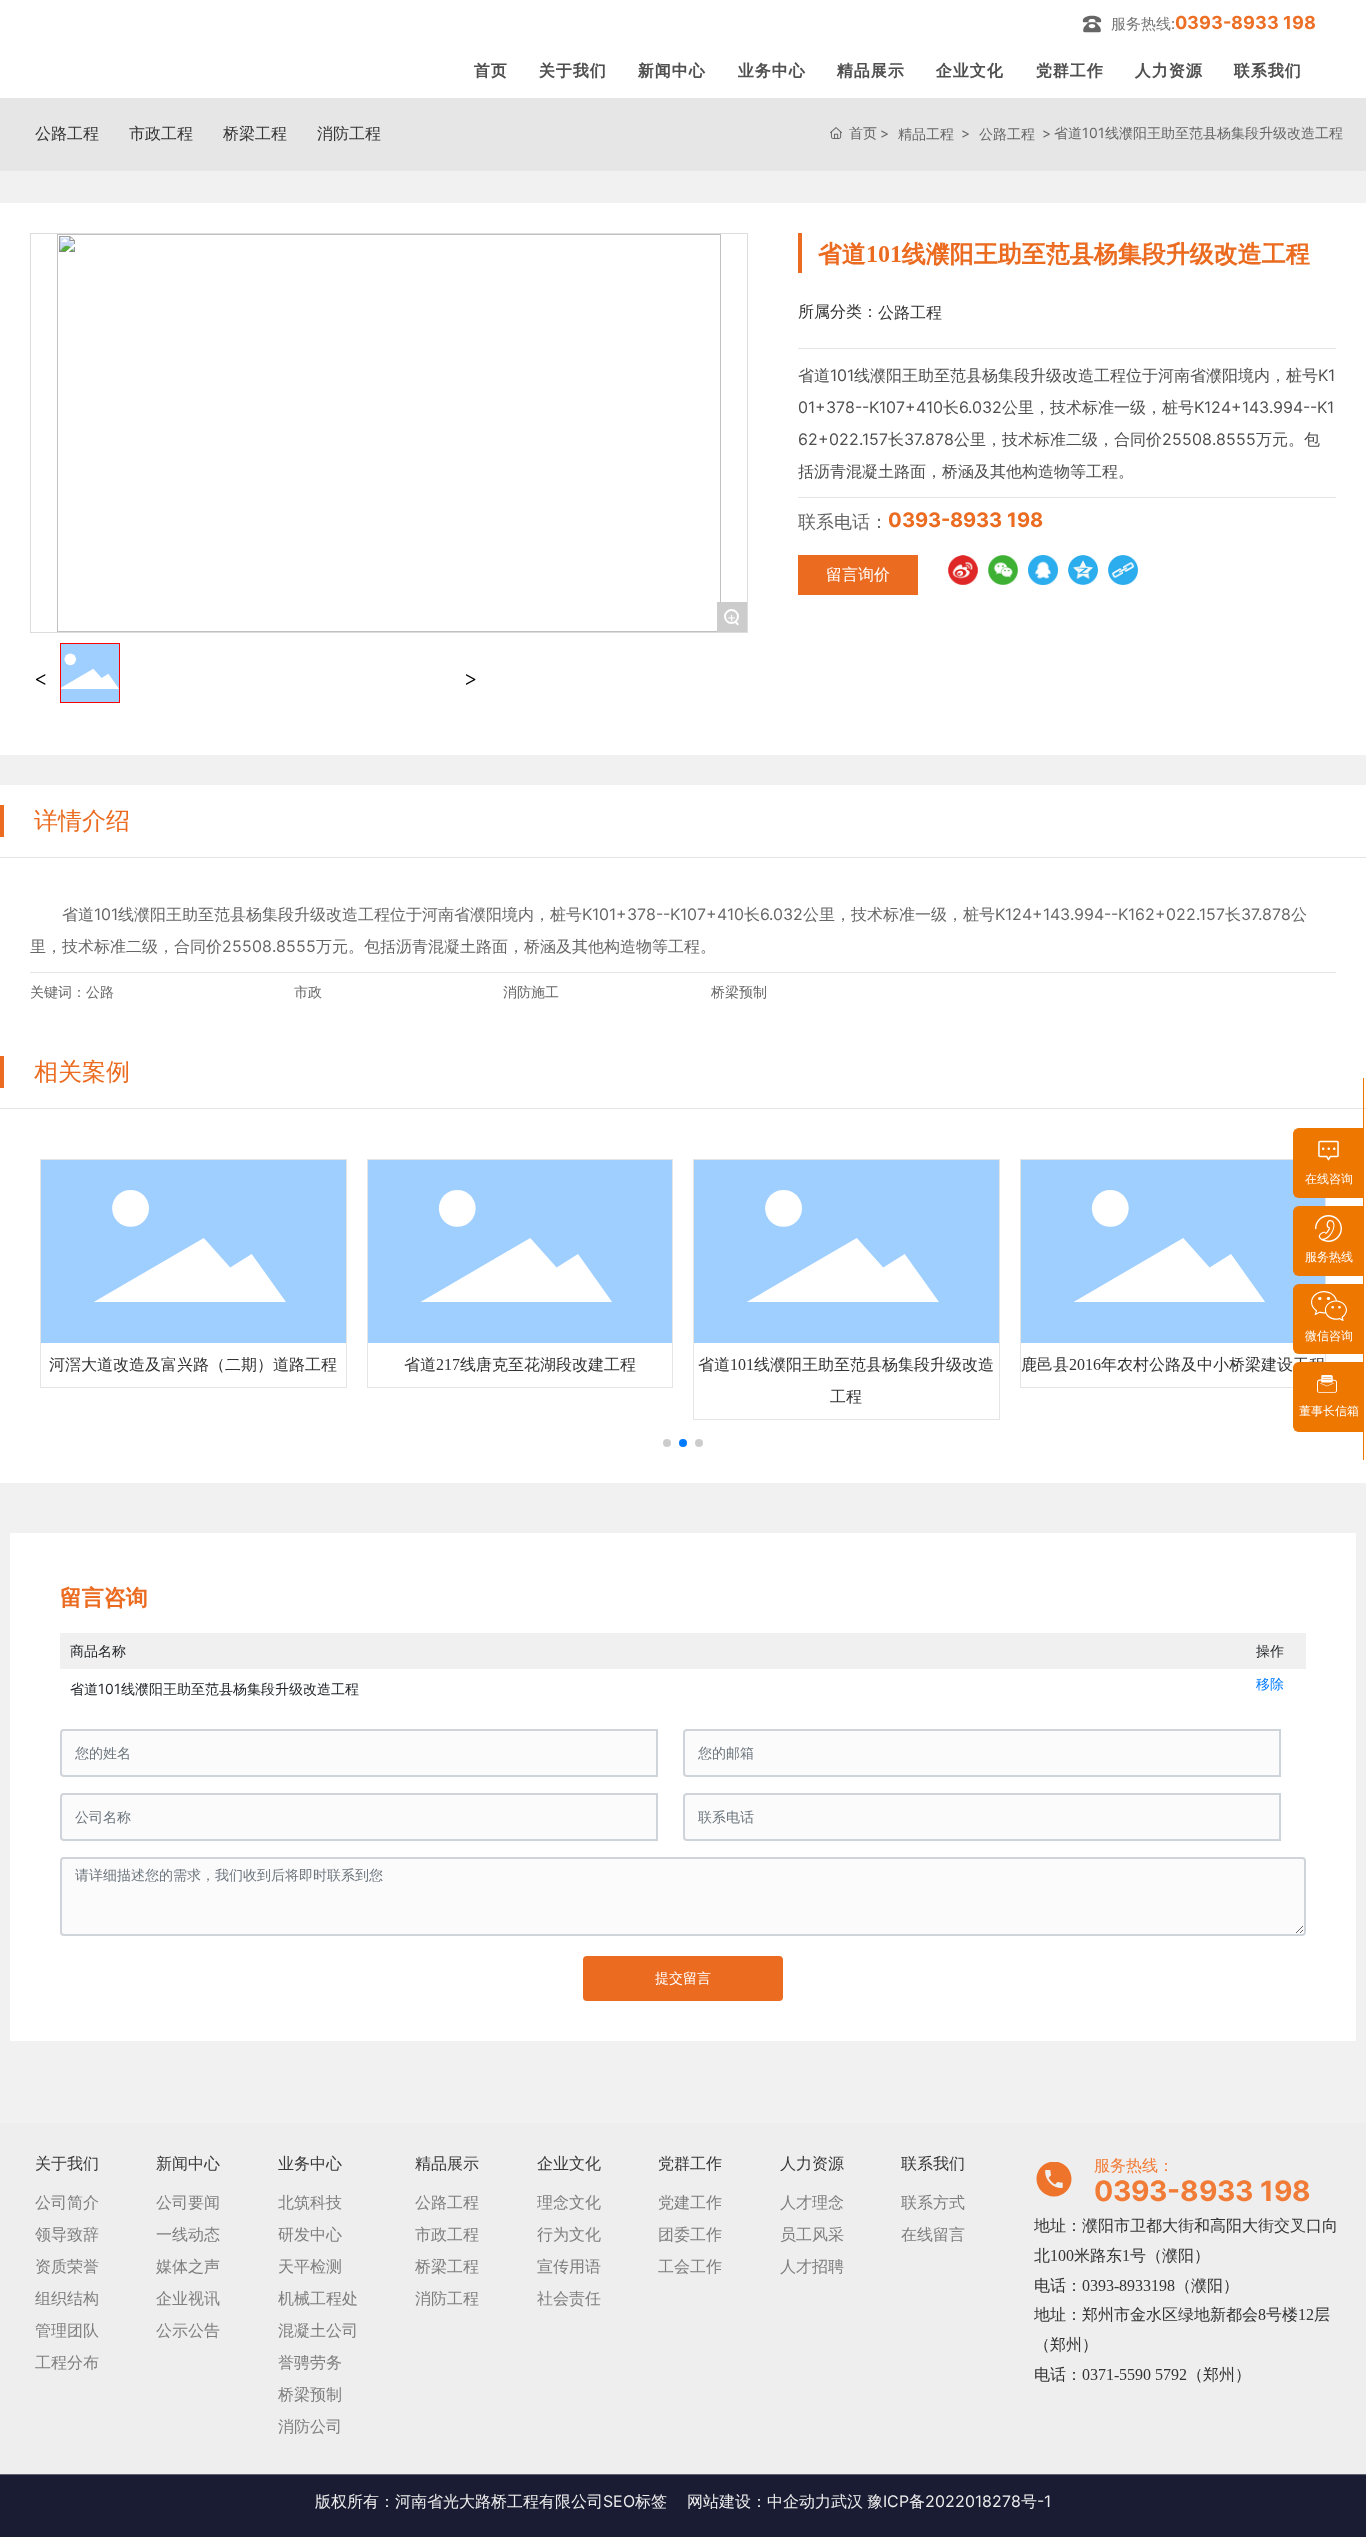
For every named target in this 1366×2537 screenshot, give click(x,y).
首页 (491, 70)
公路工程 (67, 133)
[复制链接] (1123, 570)
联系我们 (1268, 70)
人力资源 (1169, 70)
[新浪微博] (963, 570)
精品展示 (871, 70)
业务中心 (772, 70)
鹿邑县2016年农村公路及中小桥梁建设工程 (1173, 1364)
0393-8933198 (1128, 2285)
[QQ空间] (1083, 570)
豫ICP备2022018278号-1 (959, 2501)
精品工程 (926, 133)
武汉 (847, 2501)
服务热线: (1213, 22)
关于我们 (573, 70)
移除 (1270, 1683)
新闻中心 (672, 70)
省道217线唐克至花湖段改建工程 (520, 1364)
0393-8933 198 (965, 520)
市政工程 (161, 133)
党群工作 (1070, 70)
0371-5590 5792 (1134, 2374)
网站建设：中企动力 (759, 2501)
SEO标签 (635, 2501)
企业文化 (970, 70)
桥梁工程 (255, 133)
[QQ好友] (1043, 570)
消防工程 (349, 133)
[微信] (1003, 570)
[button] (667, 1443)
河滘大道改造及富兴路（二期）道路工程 (193, 1364)
